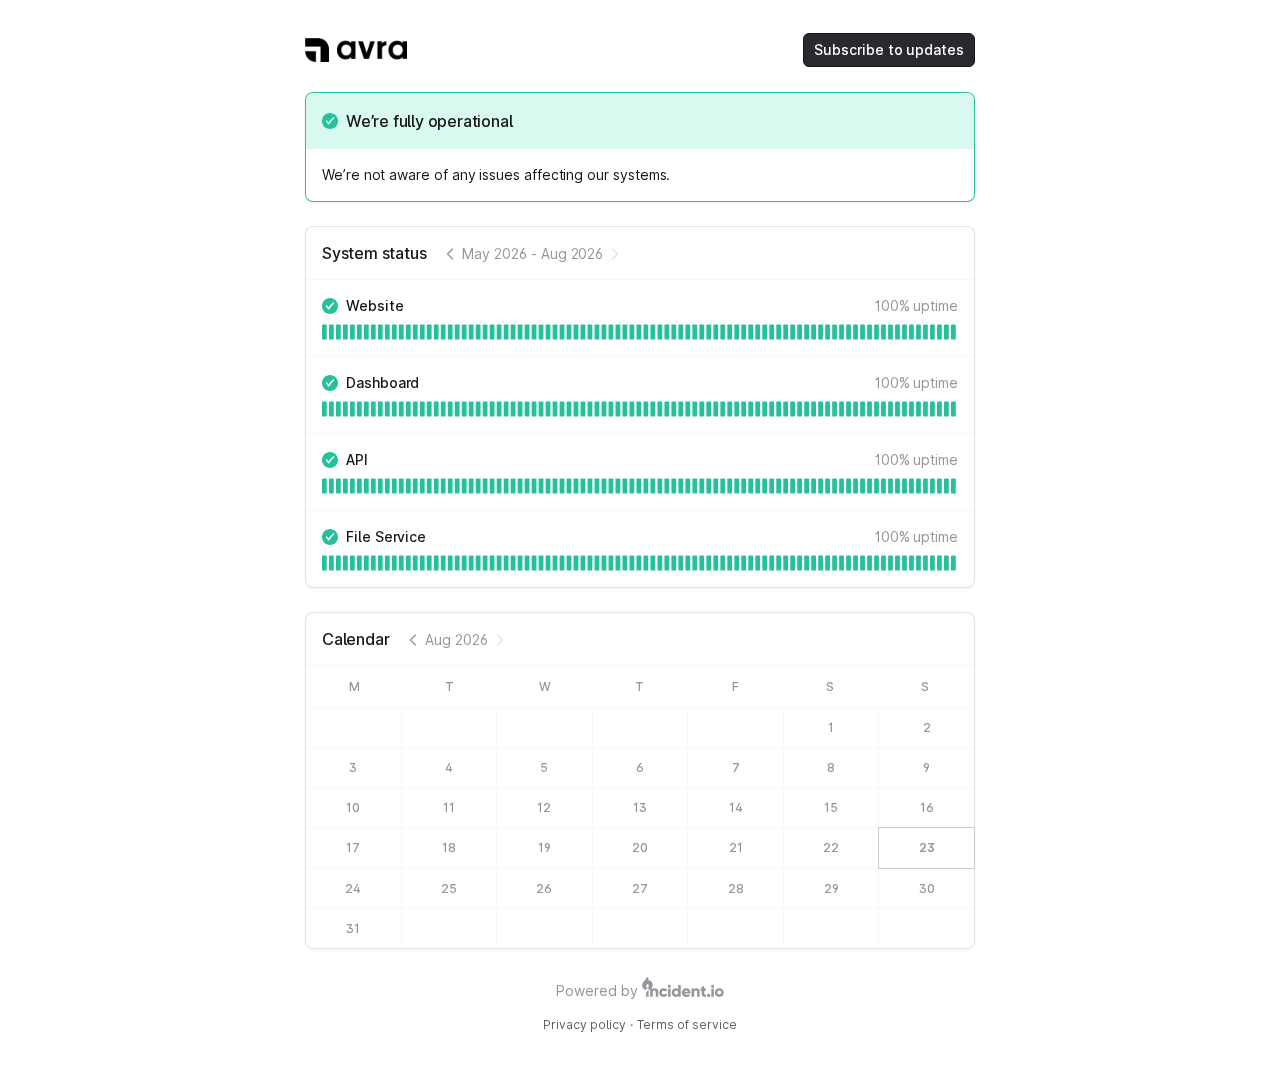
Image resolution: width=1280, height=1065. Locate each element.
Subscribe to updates (889, 49)
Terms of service (687, 1024)
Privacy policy (584, 1024)
